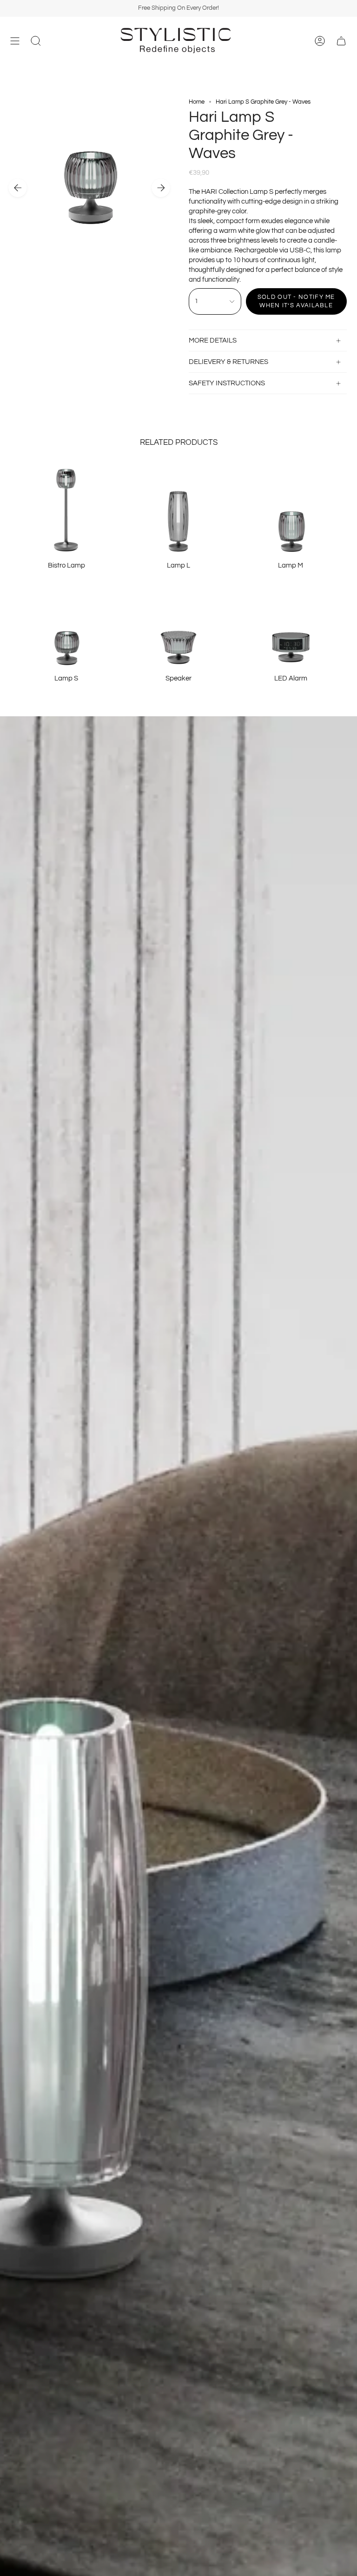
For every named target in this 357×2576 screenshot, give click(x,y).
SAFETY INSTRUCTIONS (227, 383)
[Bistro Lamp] (66, 509)
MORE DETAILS (213, 340)
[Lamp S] (66, 622)
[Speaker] (178, 622)
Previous (18, 188)
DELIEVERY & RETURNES (228, 362)
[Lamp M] (291, 509)
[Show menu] (15, 41)
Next (161, 188)
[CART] (341, 41)
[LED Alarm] (291, 622)
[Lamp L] (178, 509)
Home (197, 102)
